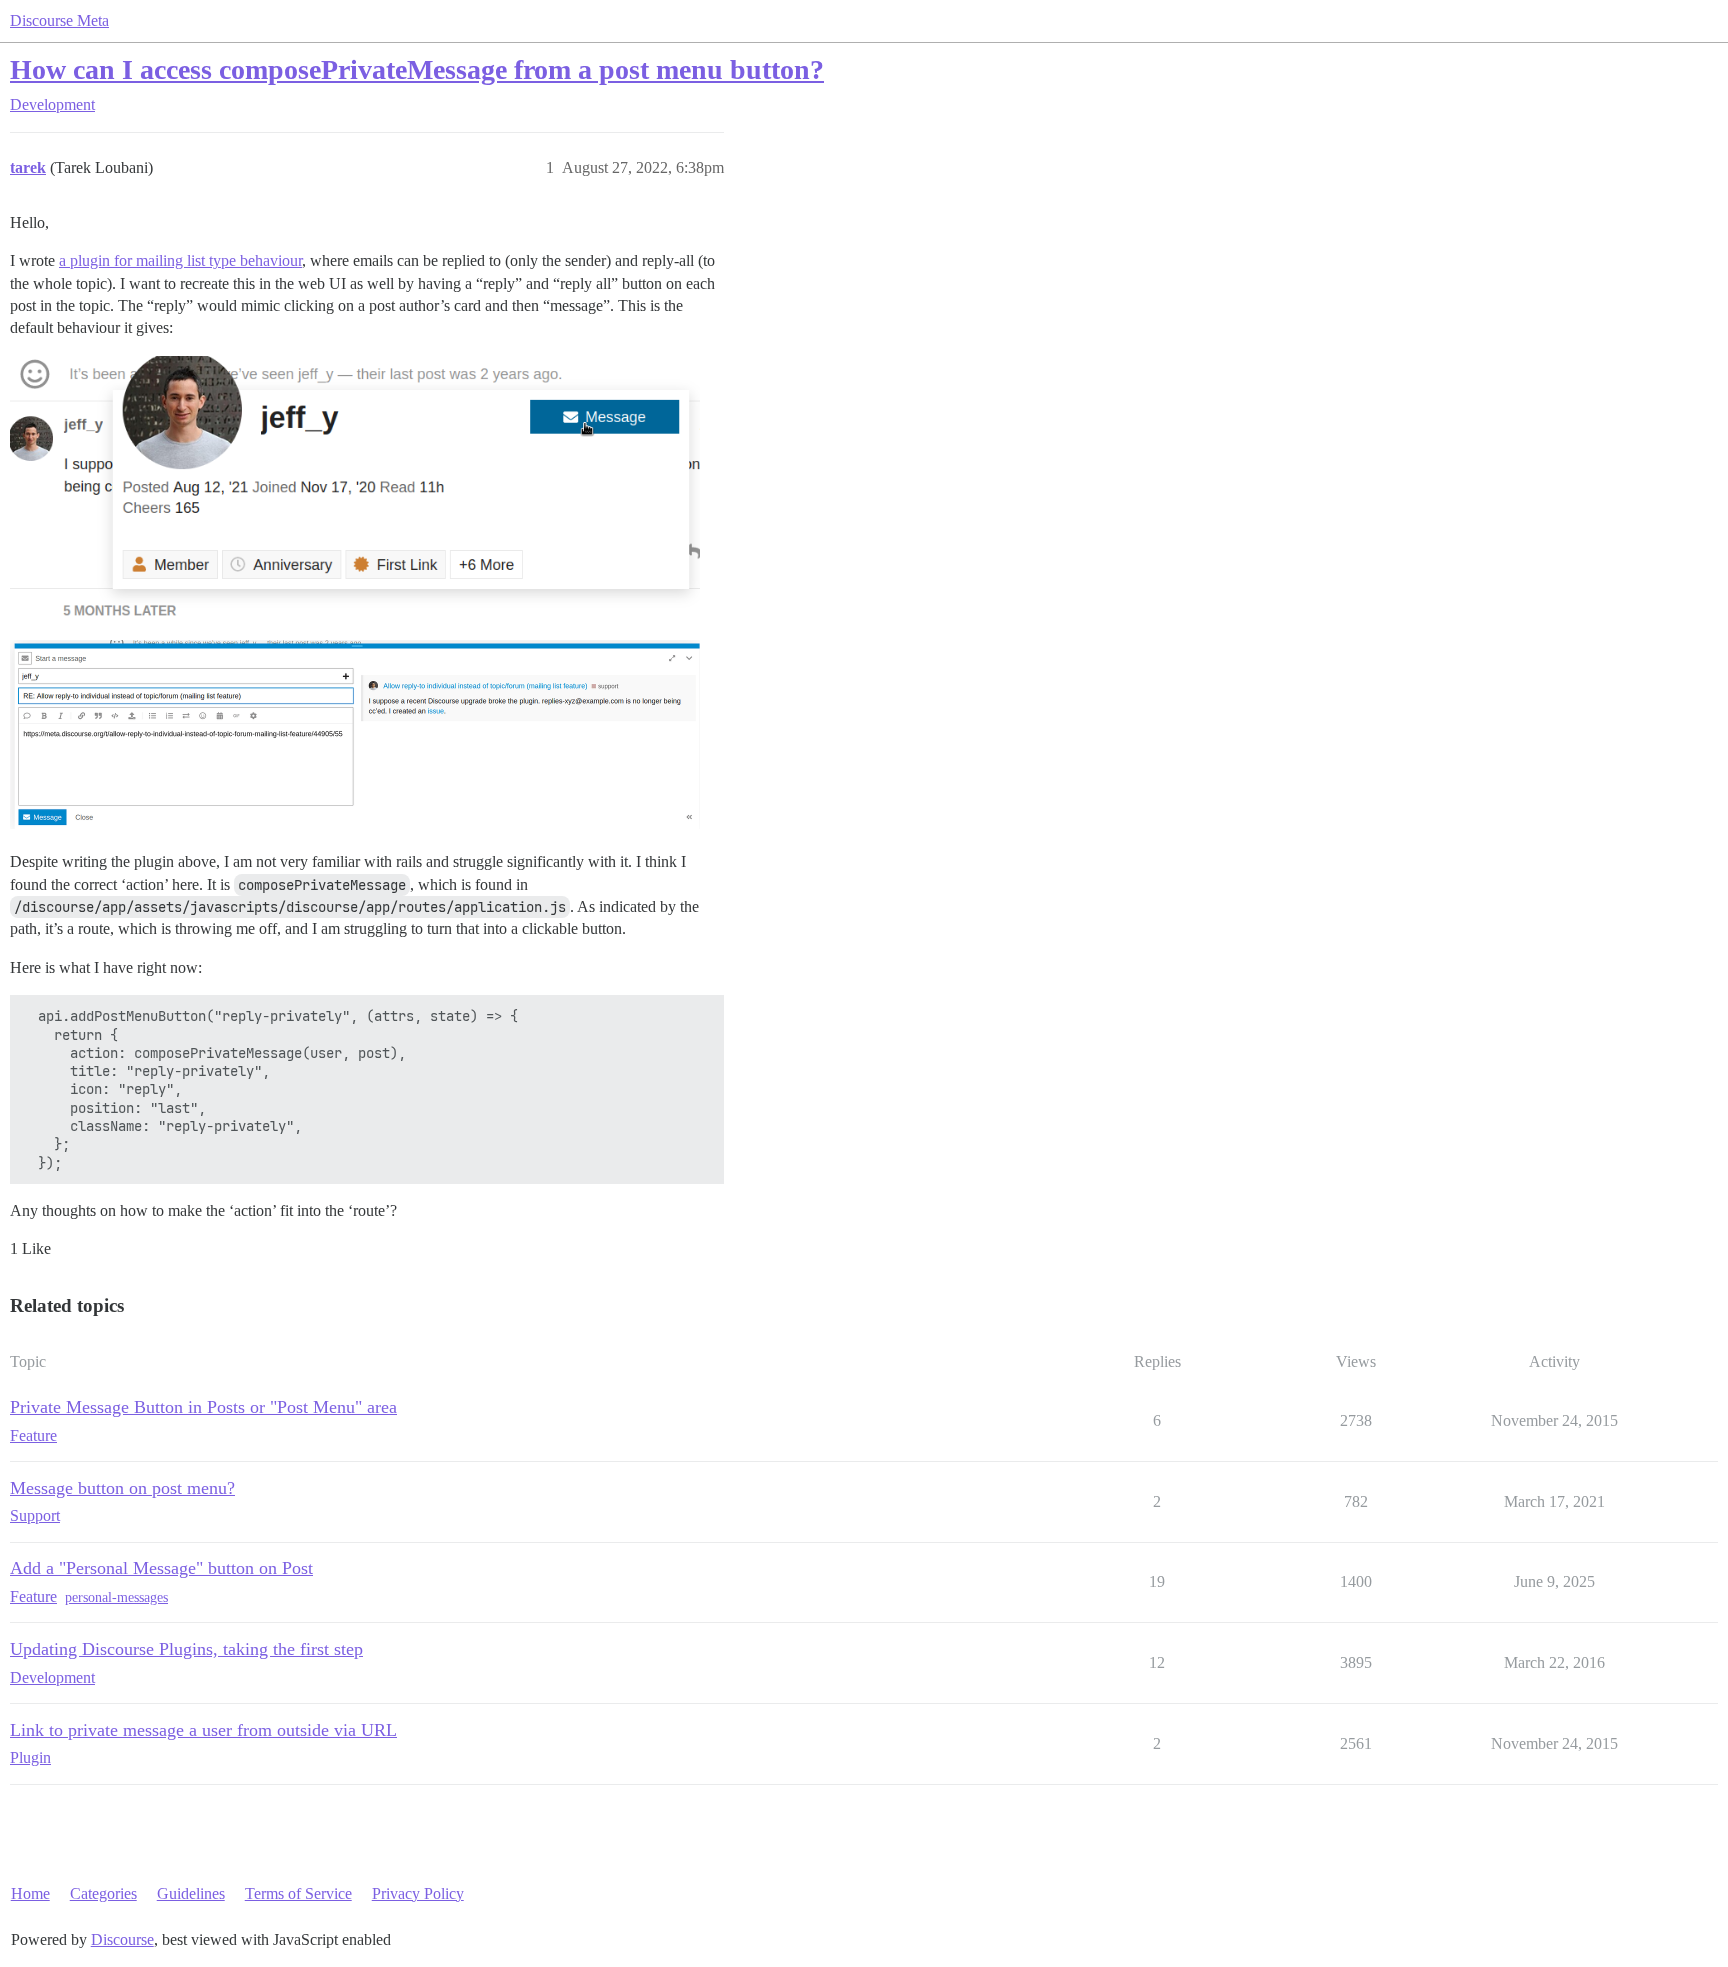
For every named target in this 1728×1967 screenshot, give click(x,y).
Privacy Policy (418, 1893)
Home (30, 1893)
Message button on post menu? (122, 1488)
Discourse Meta (59, 20)
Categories (103, 1893)
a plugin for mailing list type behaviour (180, 260)
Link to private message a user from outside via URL (203, 1730)
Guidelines (191, 1893)
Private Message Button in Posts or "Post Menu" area (203, 1407)
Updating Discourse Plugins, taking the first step (186, 1649)
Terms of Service (298, 1893)
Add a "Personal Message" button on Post (161, 1568)
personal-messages (116, 1597)
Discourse (122, 1939)
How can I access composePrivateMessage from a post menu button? (417, 69)
